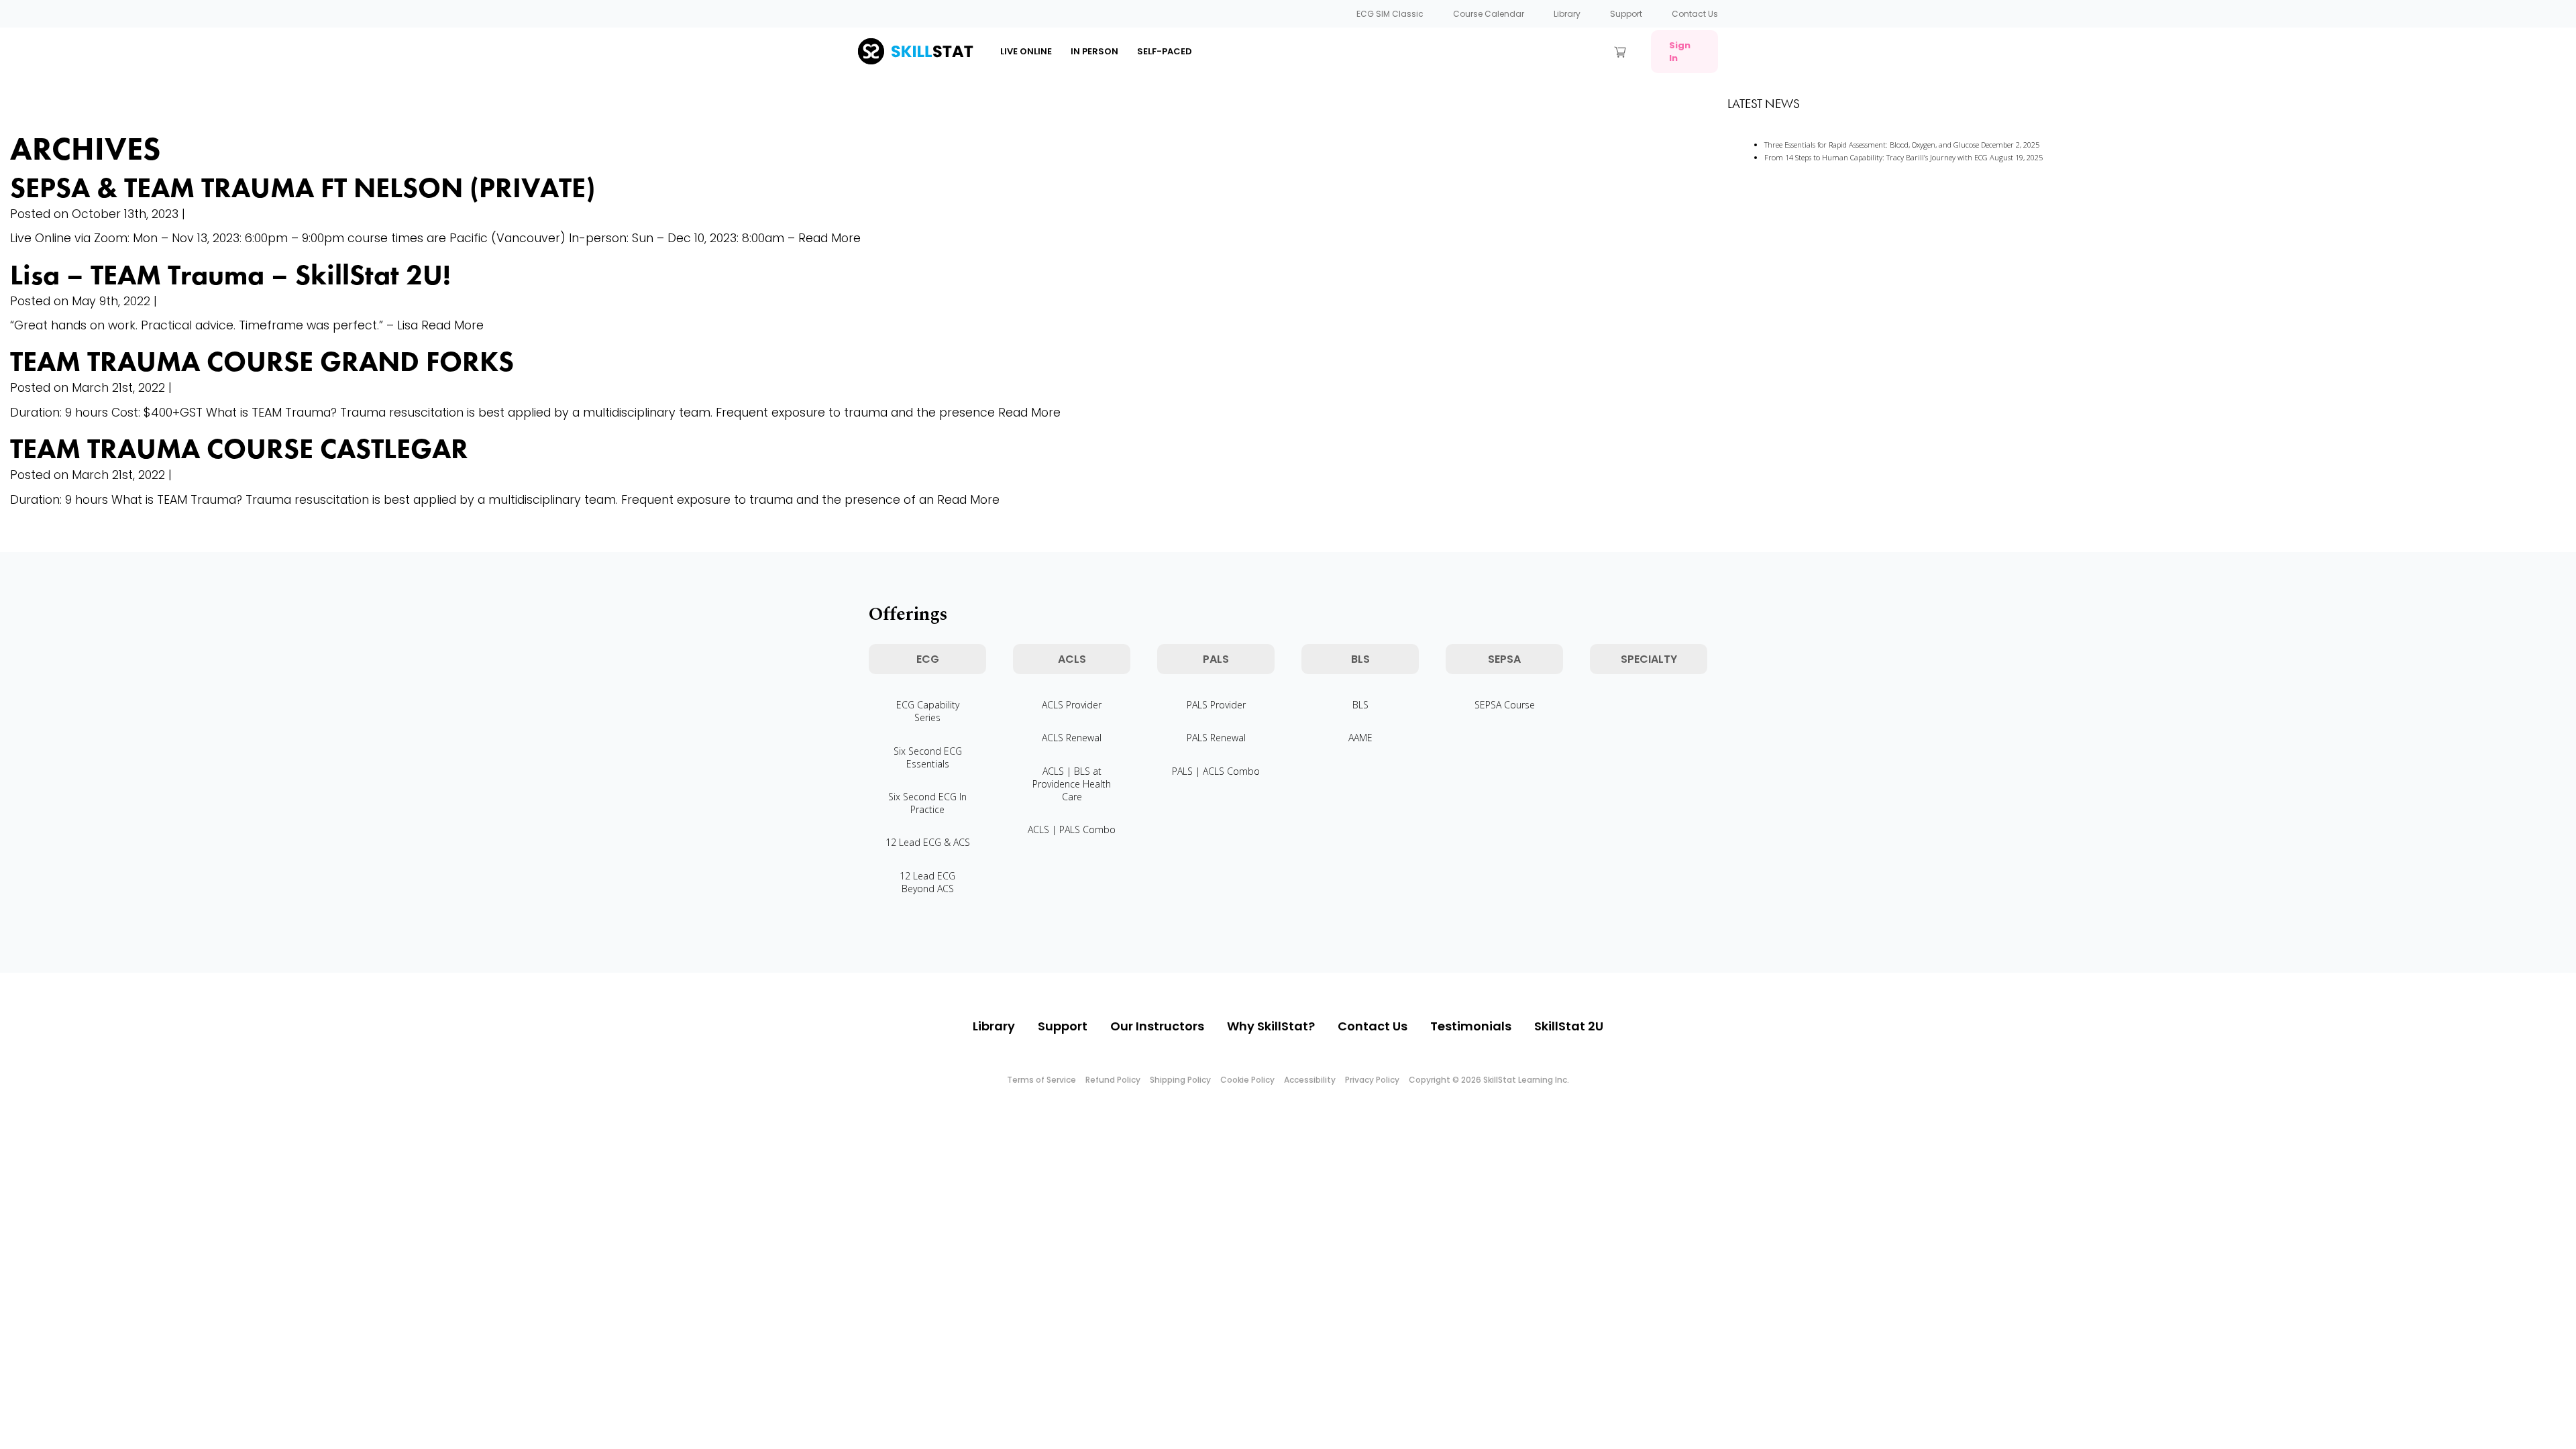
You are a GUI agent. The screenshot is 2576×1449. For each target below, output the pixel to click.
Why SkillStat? (1271, 1026)
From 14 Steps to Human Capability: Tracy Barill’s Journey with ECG (1876, 157)
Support (1626, 14)
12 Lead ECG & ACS (928, 842)
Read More (829, 238)
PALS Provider (1216, 705)
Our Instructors (1157, 1026)
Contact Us (1695, 14)
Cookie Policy (1247, 1080)
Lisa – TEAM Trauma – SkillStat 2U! (230, 275)
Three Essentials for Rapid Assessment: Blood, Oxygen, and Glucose (1872, 145)
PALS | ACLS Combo (1216, 771)
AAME (1360, 738)
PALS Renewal (1216, 738)
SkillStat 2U (1569, 1026)
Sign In (1680, 52)
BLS (1360, 705)
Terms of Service (1041, 1080)
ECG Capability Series (928, 711)
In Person (1094, 51)
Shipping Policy (1180, 1080)
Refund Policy (1113, 1080)
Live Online (1026, 51)
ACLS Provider (1072, 705)
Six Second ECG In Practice (927, 803)
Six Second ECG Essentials (928, 757)
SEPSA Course (1505, 705)
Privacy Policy (1372, 1080)
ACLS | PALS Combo (1072, 829)
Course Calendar (1489, 14)
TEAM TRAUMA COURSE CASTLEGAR (239, 449)
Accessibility (1310, 1080)
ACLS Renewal (1072, 738)
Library (1567, 14)
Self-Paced (1165, 51)
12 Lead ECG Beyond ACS (927, 882)
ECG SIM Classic (1390, 14)
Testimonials (1471, 1026)
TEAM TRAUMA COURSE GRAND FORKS (262, 362)
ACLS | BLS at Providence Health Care (1072, 784)
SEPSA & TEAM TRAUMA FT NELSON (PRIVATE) (303, 188)
